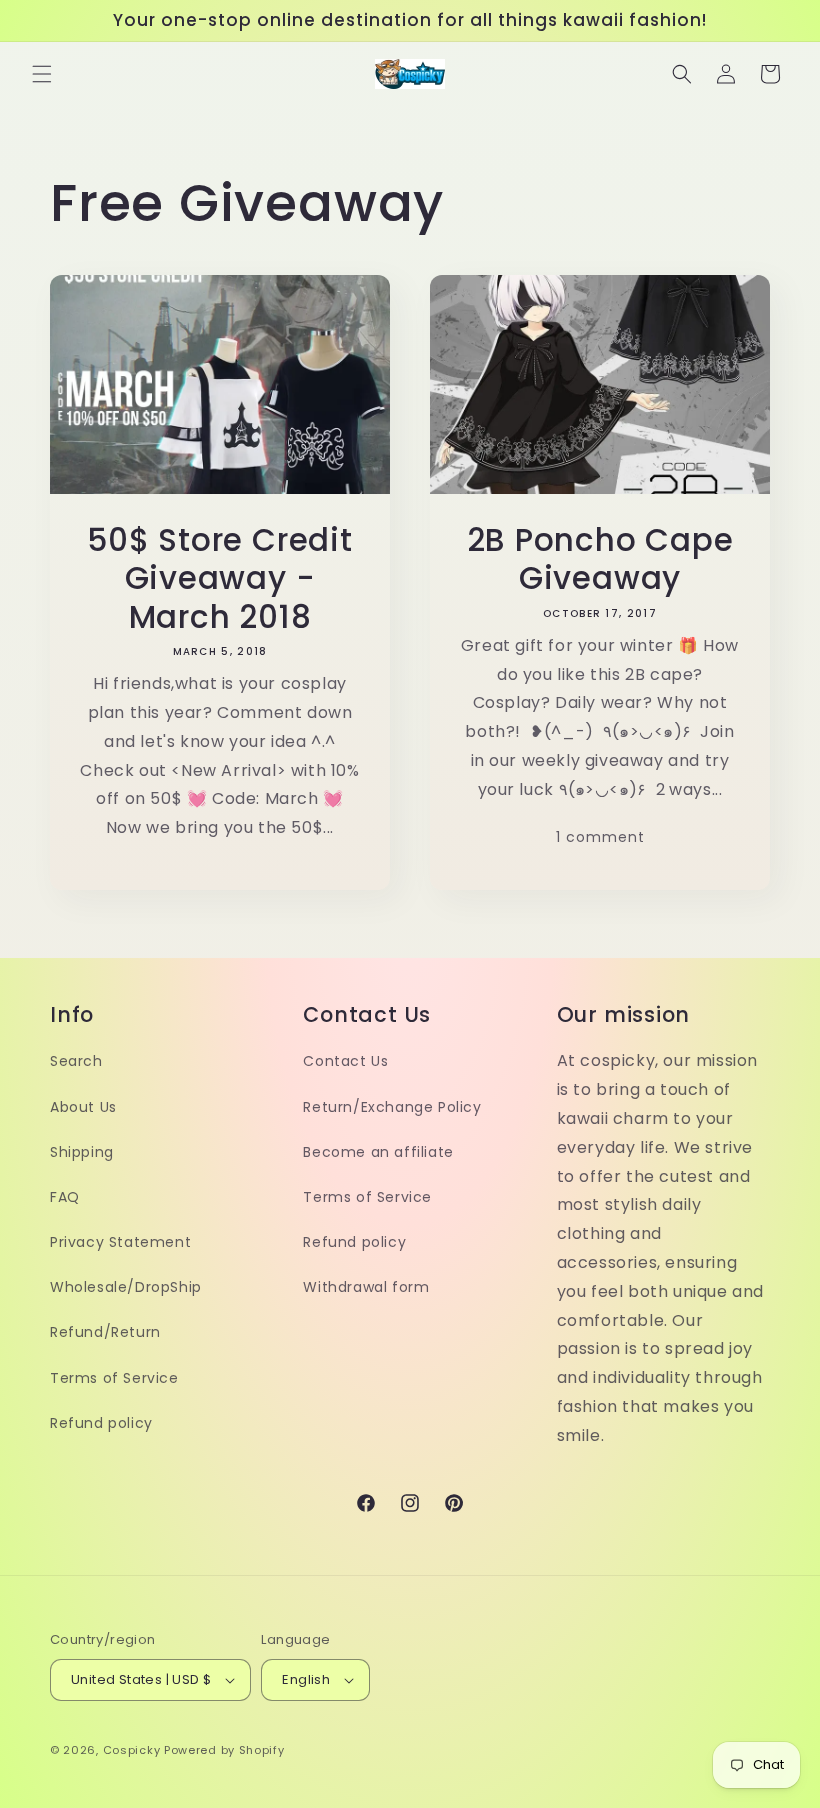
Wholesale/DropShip (126, 1287)
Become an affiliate (378, 1152)
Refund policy (101, 1423)
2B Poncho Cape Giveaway (600, 559)
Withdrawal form (366, 1287)
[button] (42, 74)
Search (76, 1061)
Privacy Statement (120, 1242)
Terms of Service (114, 1378)
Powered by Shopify (224, 1750)
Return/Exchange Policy (392, 1107)
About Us (83, 1107)
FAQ (65, 1197)
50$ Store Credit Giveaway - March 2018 (219, 578)
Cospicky (132, 1750)
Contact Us (345, 1061)
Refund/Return (105, 1332)
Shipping (82, 1152)
